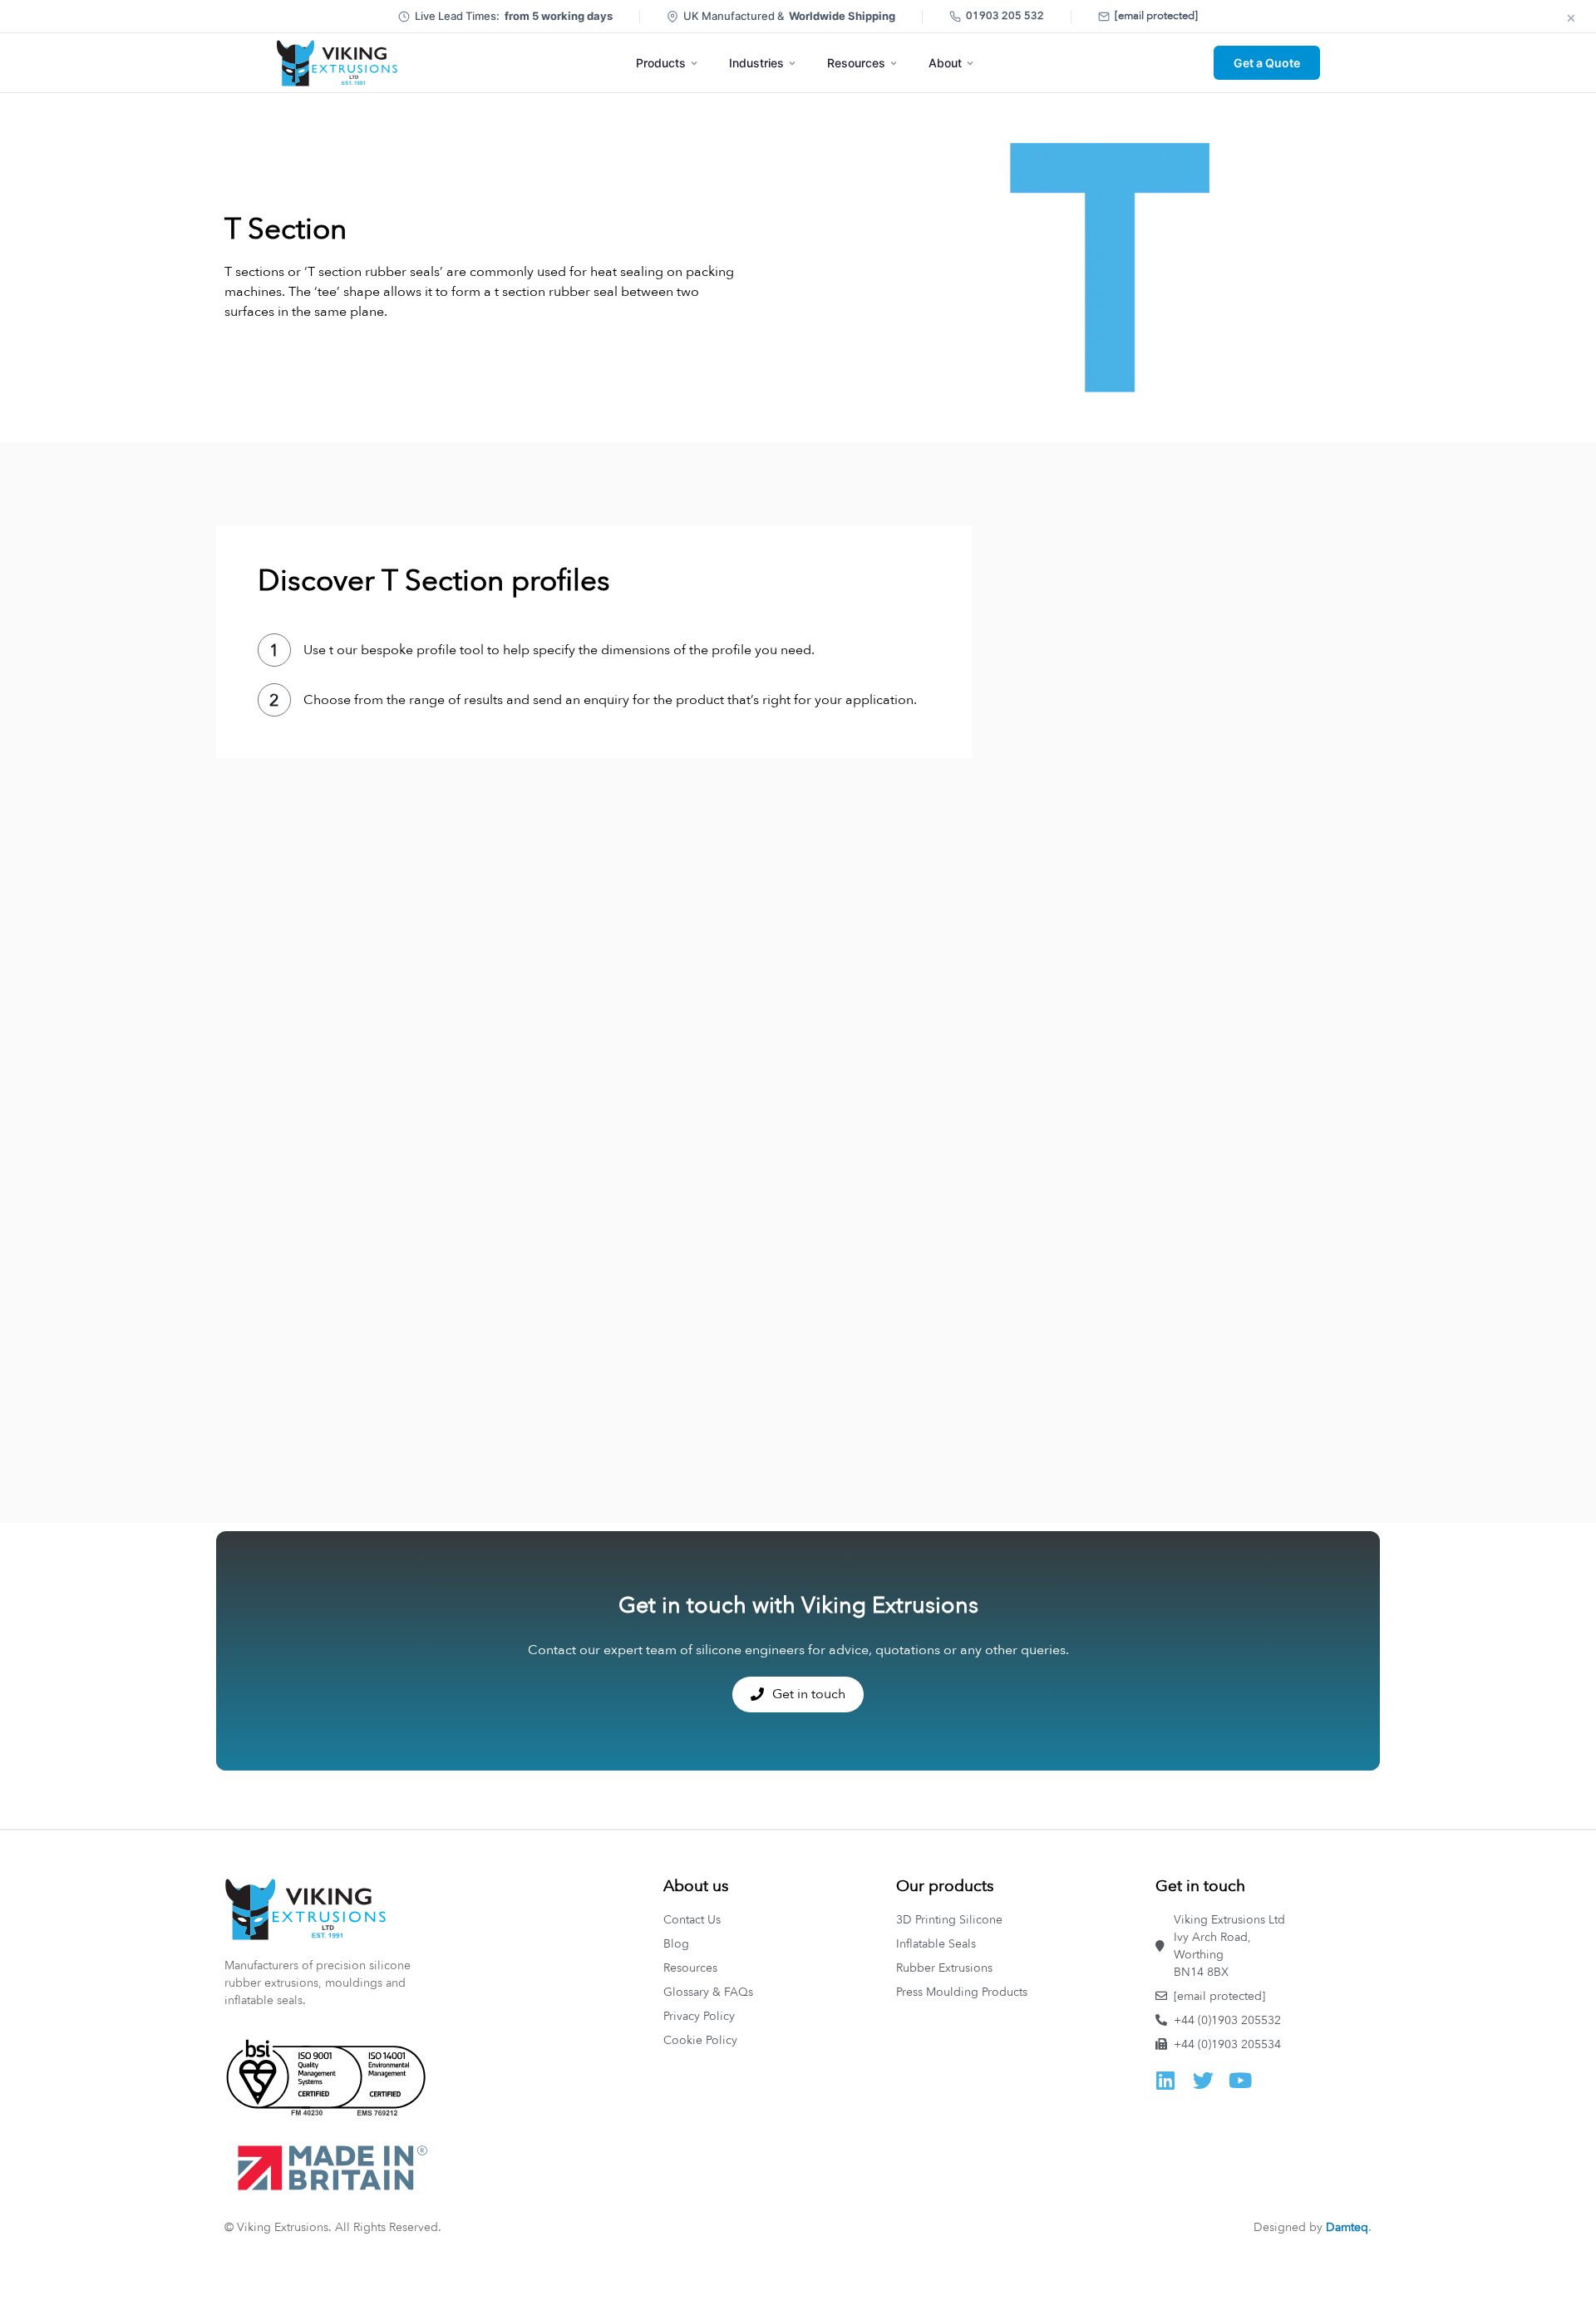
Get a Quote (1267, 63)
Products (661, 63)
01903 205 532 (1005, 16)
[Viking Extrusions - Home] (337, 63)
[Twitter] (1203, 2080)
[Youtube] (1241, 2080)
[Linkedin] (1166, 2080)
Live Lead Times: (514, 16)
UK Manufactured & (789, 16)
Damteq (1347, 2227)
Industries (756, 63)
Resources (856, 63)
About (945, 63)
